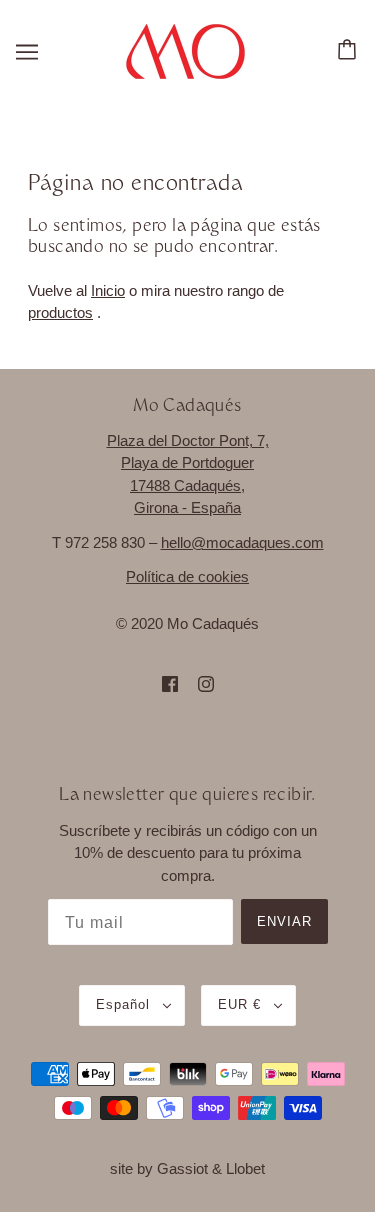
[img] (170, 683)
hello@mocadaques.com (242, 542)
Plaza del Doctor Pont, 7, (188, 440)
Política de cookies (187, 576)
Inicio (108, 290)
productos (60, 312)
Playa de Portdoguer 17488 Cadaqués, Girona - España (187, 485)
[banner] (185, 49)
